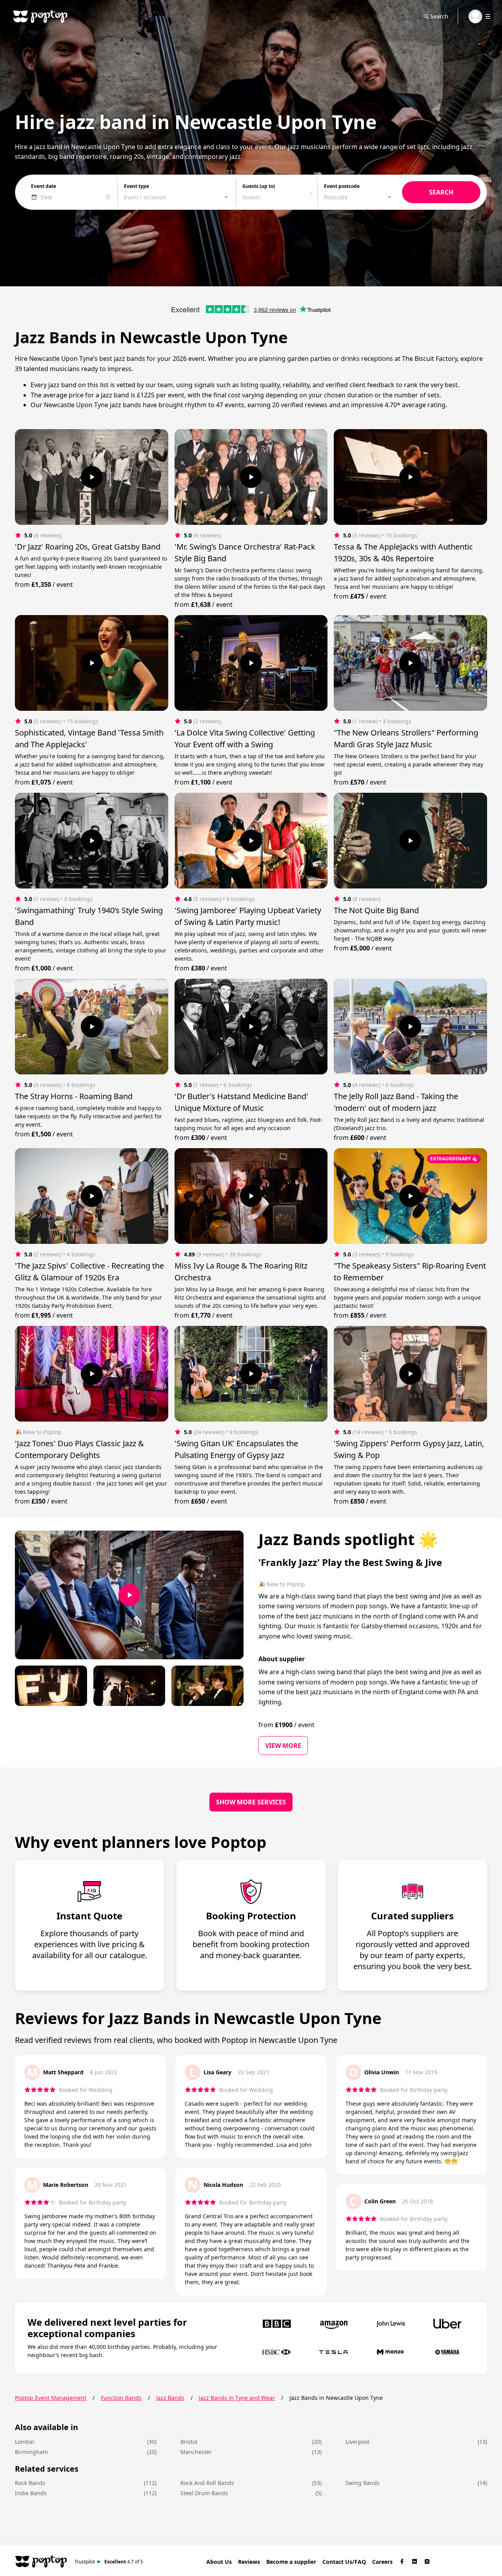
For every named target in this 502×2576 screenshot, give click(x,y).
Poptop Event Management (51, 2398)
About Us (219, 2562)
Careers (382, 2562)
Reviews (249, 2562)
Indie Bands (31, 2493)
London (25, 2442)
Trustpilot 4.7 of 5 (109, 2561)
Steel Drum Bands (204, 2493)
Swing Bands (363, 2483)
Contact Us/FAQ (344, 2562)
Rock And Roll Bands (207, 2483)
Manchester (196, 2452)
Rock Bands (30, 2483)
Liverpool (357, 2442)
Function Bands (121, 2398)
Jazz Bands (170, 2398)
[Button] (92, 477)
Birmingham (31, 2452)
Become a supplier (291, 2562)
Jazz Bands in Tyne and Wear (237, 2398)
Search (439, 16)
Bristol (189, 2442)
